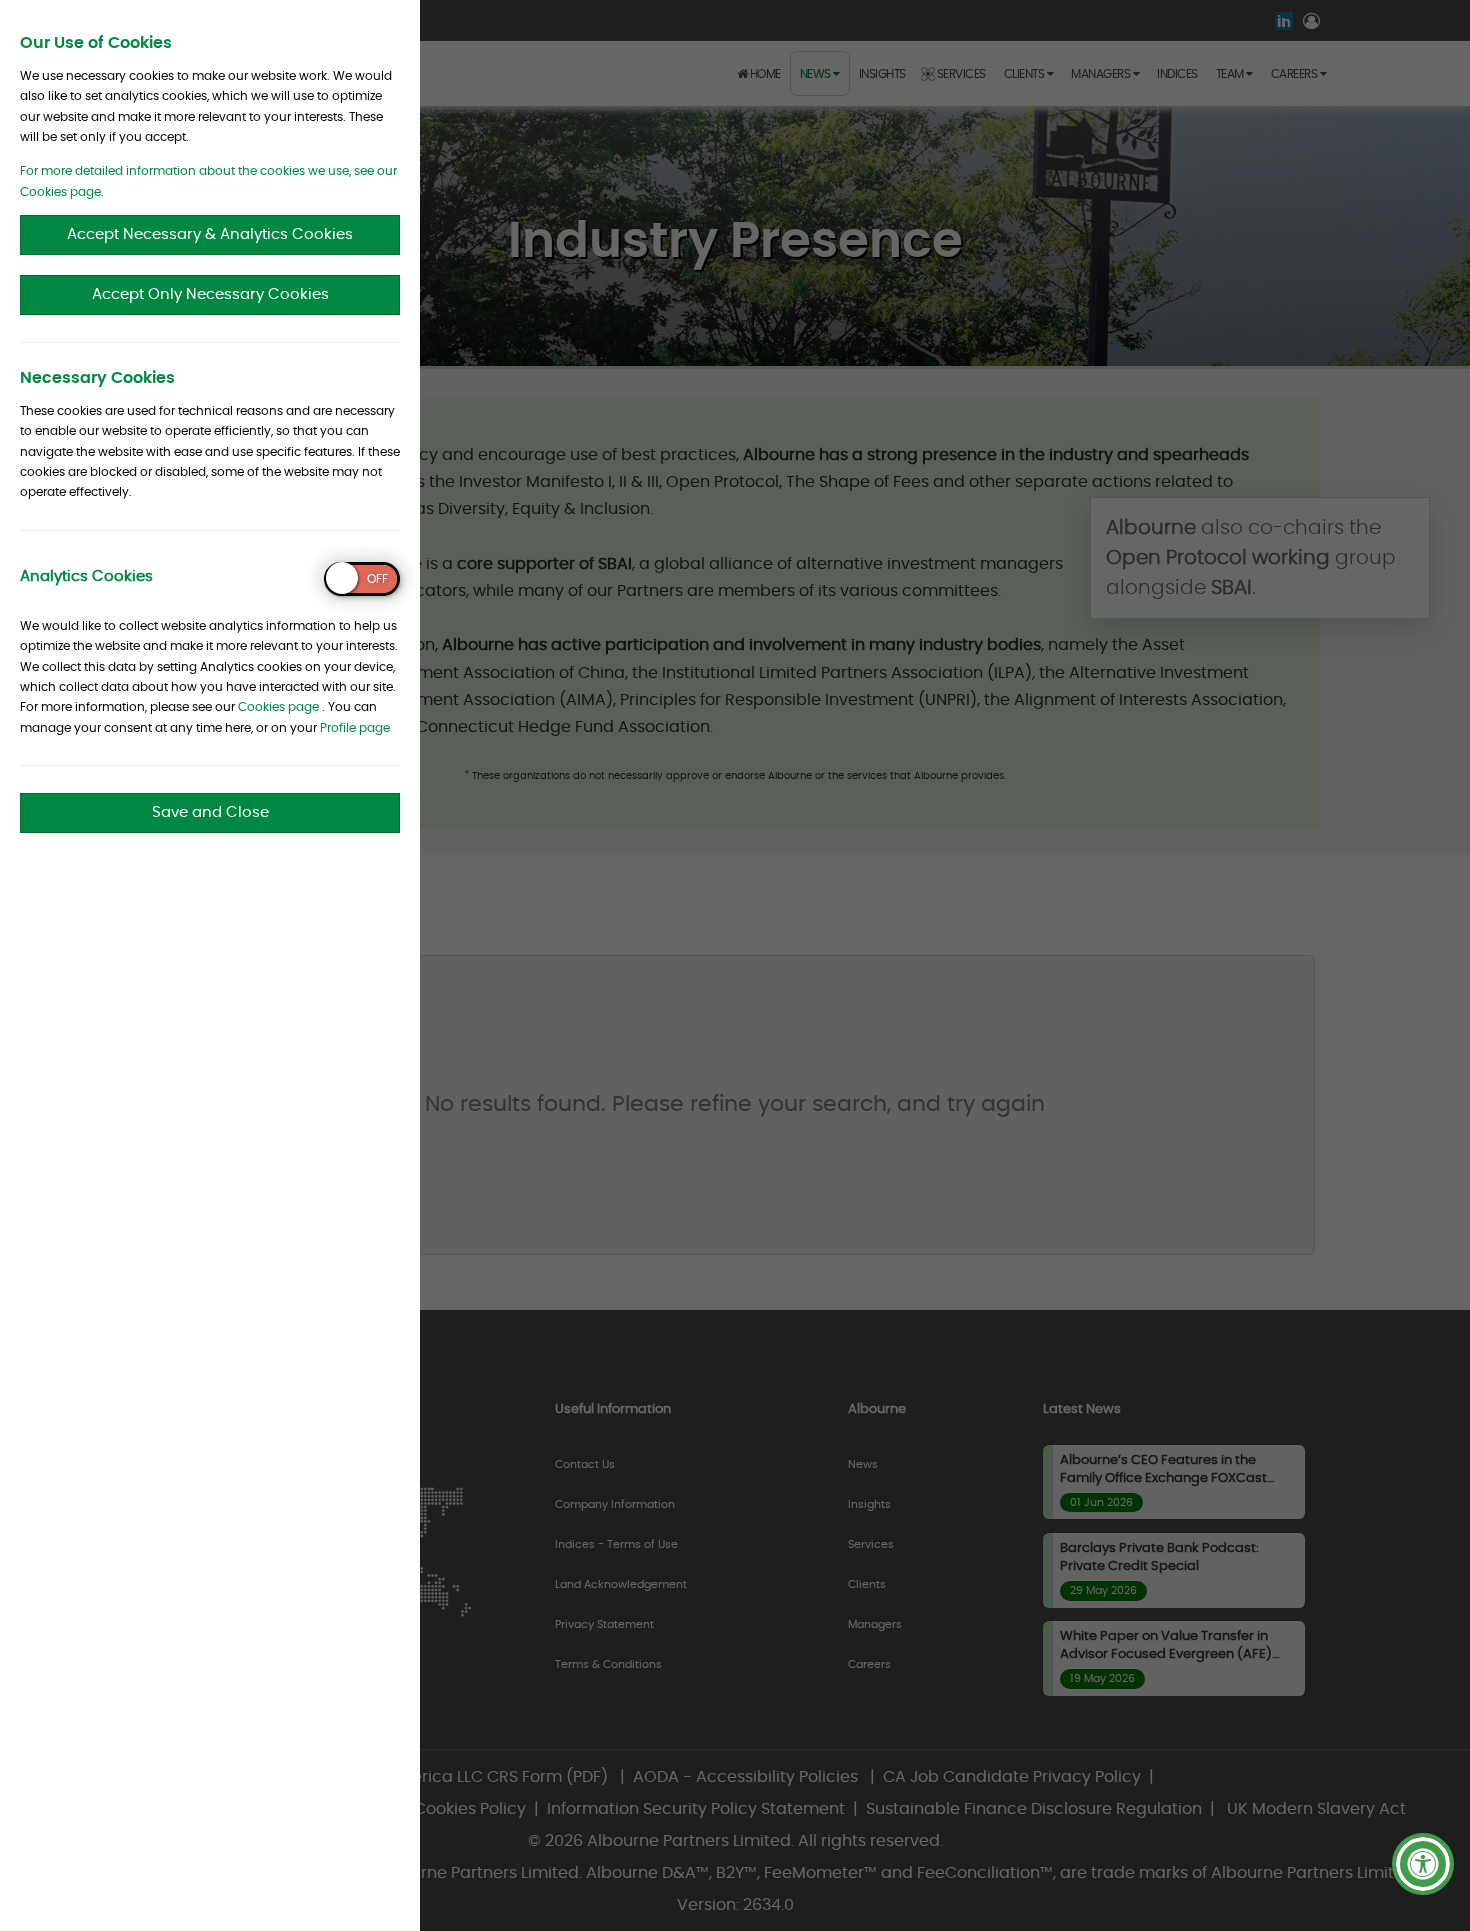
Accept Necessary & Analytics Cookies (210, 234)
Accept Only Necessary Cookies (210, 294)
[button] (1423, 1864)
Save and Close (210, 812)
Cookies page (278, 707)
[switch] (362, 579)
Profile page (355, 728)
